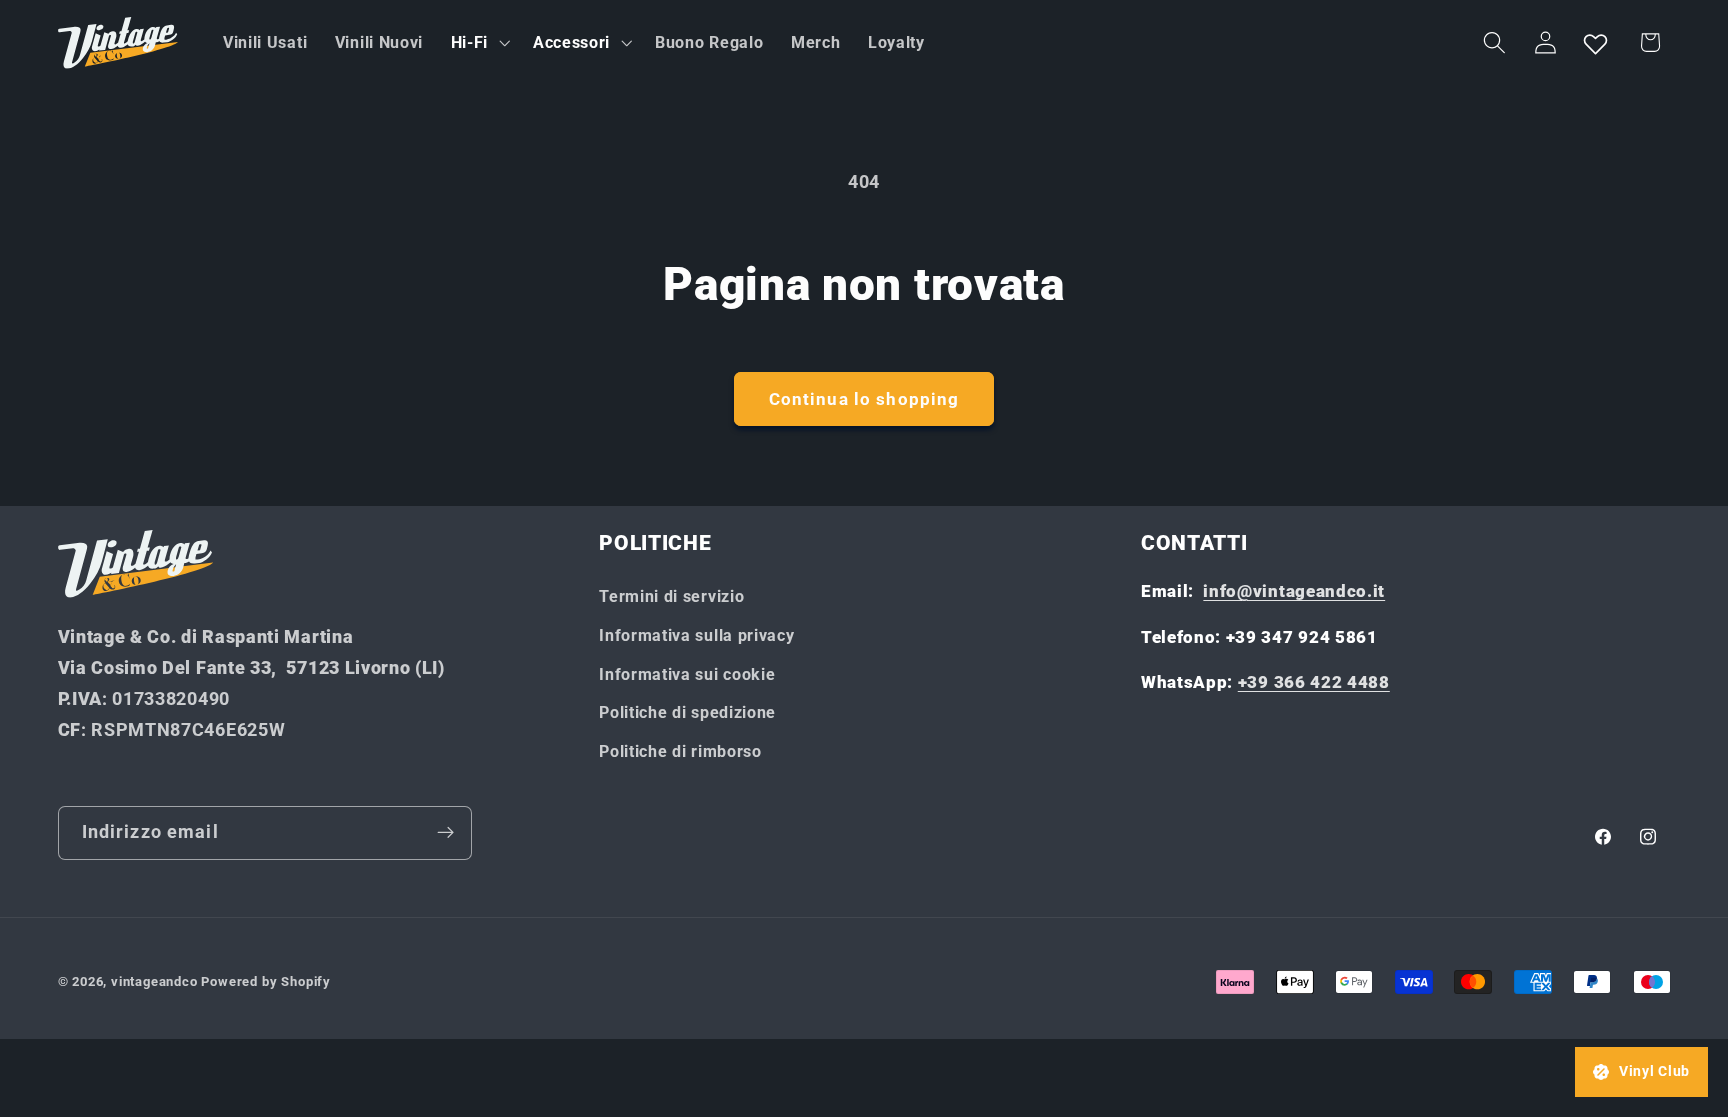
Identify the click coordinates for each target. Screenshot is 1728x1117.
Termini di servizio (671, 596)
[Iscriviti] (445, 833)
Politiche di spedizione (687, 712)
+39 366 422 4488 (1314, 682)
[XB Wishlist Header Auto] (1596, 43)
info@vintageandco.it (1294, 591)
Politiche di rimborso (680, 751)
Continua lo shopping (864, 399)
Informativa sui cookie (687, 674)
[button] (478, 43)
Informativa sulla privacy (696, 635)
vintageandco (154, 981)
